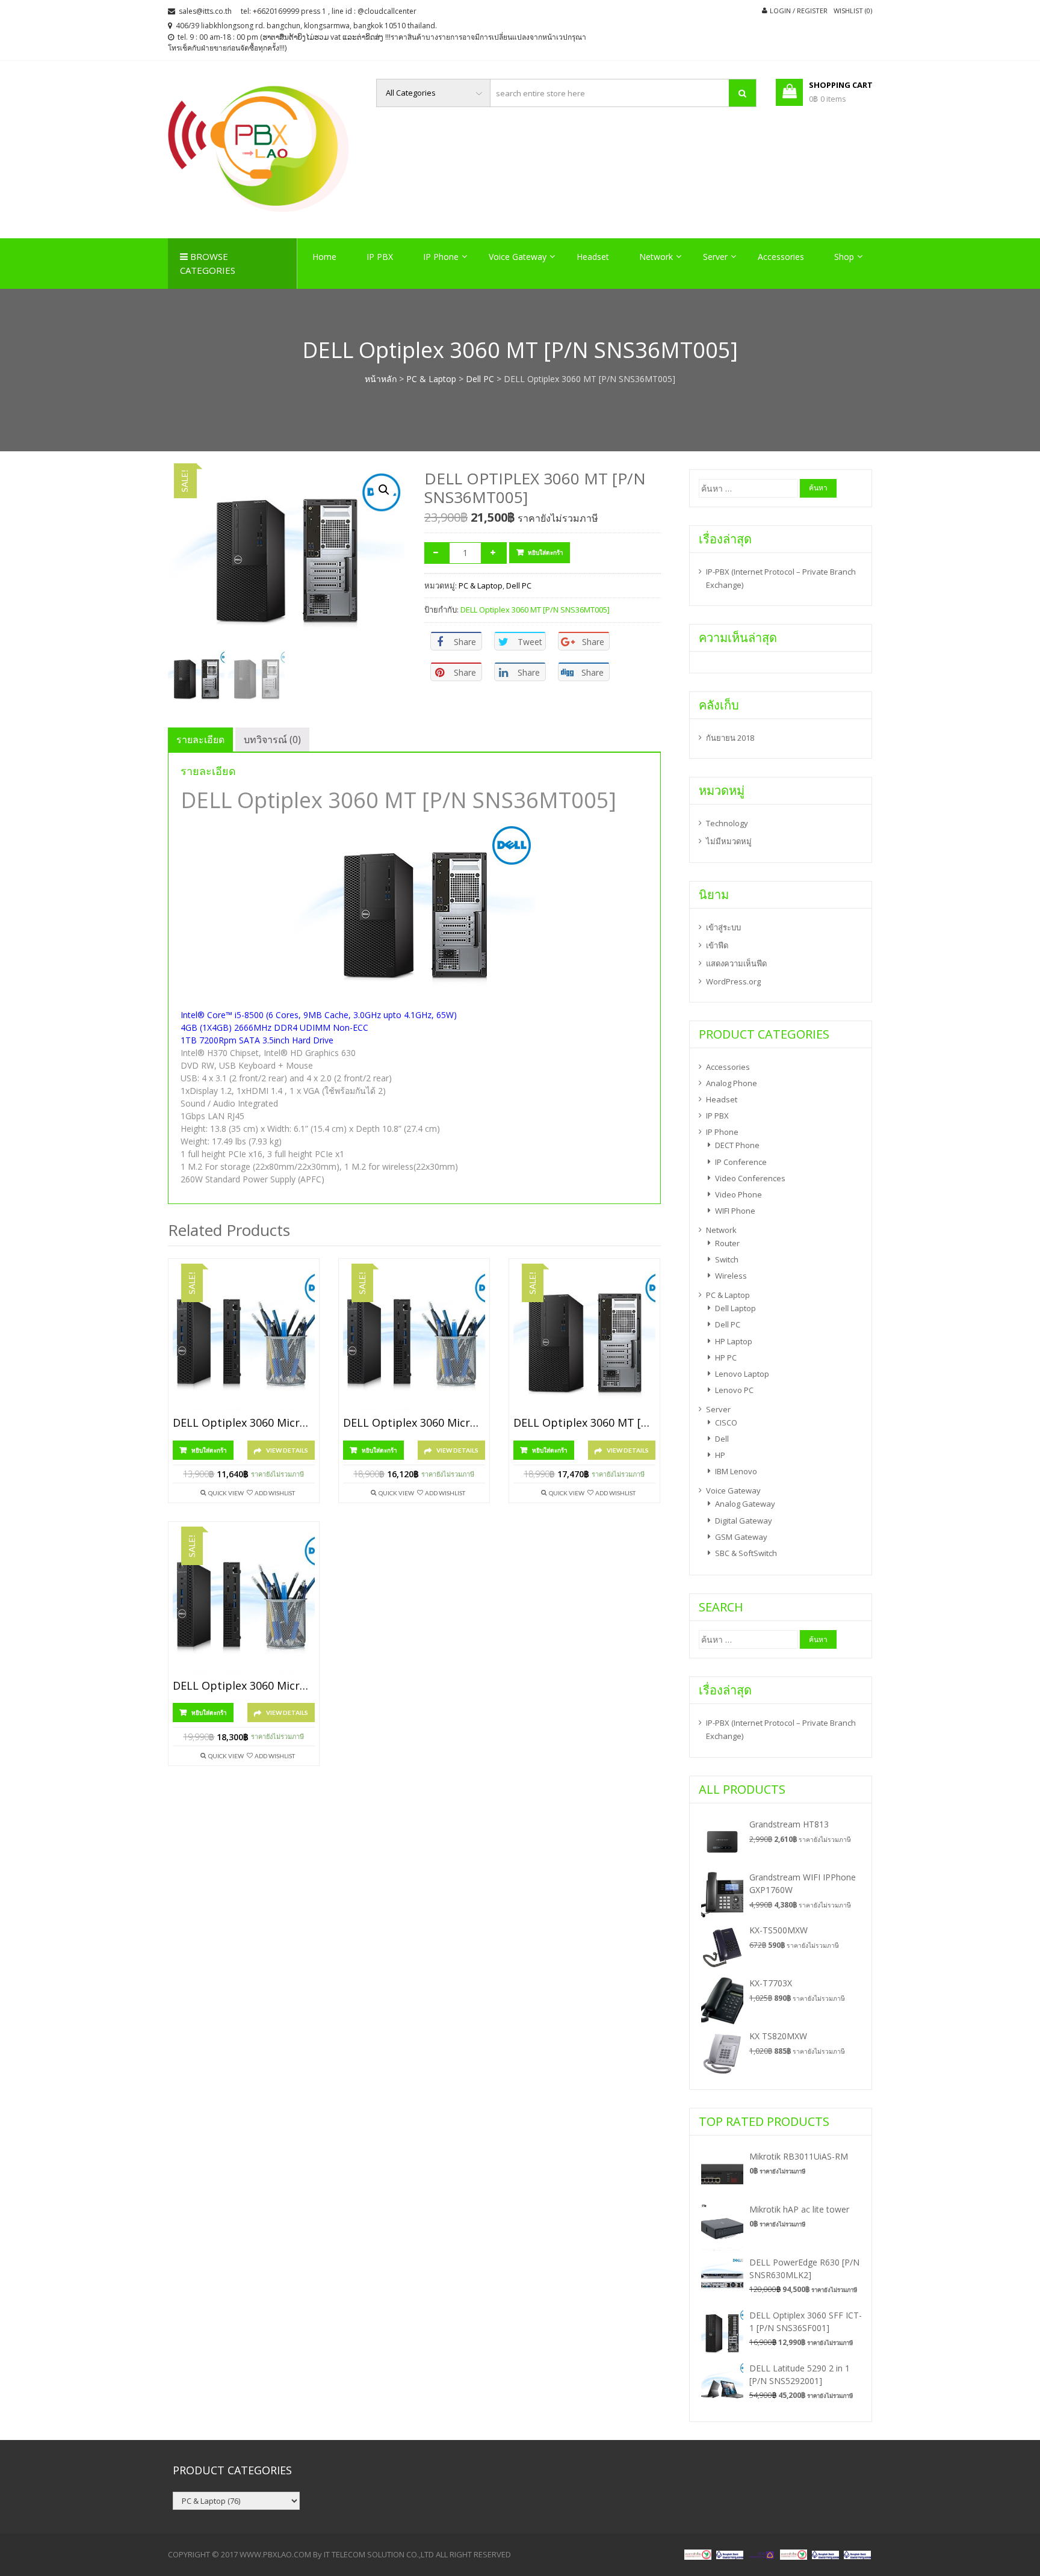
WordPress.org (733, 981)
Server (715, 257)
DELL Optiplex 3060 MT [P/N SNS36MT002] (584, 1423)
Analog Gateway (745, 1504)
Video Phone (738, 1194)
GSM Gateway (741, 1537)
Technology (727, 823)
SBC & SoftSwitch (746, 1553)
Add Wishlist (275, 1493)
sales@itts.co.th (205, 11)
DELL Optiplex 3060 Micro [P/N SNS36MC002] (414, 1423)
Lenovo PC (734, 1390)
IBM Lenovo (736, 1471)
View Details (287, 1450)
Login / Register (799, 11)
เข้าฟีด (717, 945)
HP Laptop (734, 1341)
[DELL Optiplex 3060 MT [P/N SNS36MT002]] (584, 1341)
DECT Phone (737, 1145)
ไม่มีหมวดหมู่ (729, 841)
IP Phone (441, 257)
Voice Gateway (518, 257)
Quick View (226, 1493)
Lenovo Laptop (742, 1374)
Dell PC (480, 379)
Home (324, 257)
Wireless (731, 1276)
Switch (727, 1259)
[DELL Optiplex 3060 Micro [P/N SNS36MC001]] (244, 1341)
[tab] (200, 740)
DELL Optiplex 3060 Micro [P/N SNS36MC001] (244, 1423)
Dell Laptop (735, 1308)
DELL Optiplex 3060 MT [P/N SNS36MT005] (535, 610)
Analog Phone (732, 1083)
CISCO (726, 1422)
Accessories (781, 257)
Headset (593, 257)
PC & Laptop (431, 379)
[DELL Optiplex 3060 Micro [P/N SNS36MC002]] (414, 1341)
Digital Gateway (744, 1521)
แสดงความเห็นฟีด (736, 963)
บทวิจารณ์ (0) (272, 740)
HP (720, 1455)
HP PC (726, 1357)
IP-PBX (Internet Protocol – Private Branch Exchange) (781, 578)
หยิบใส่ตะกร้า (546, 552)
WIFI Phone (735, 1211)
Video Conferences (750, 1178)
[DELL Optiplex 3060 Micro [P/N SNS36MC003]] (244, 1604)
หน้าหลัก (381, 379)
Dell (722, 1439)
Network (656, 257)
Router (727, 1243)
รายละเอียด (200, 740)
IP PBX (380, 257)
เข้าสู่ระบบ (723, 927)
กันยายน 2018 (730, 738)
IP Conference (741, 1162)
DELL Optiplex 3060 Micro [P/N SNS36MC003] (244, 1686)
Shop (844, 257)
